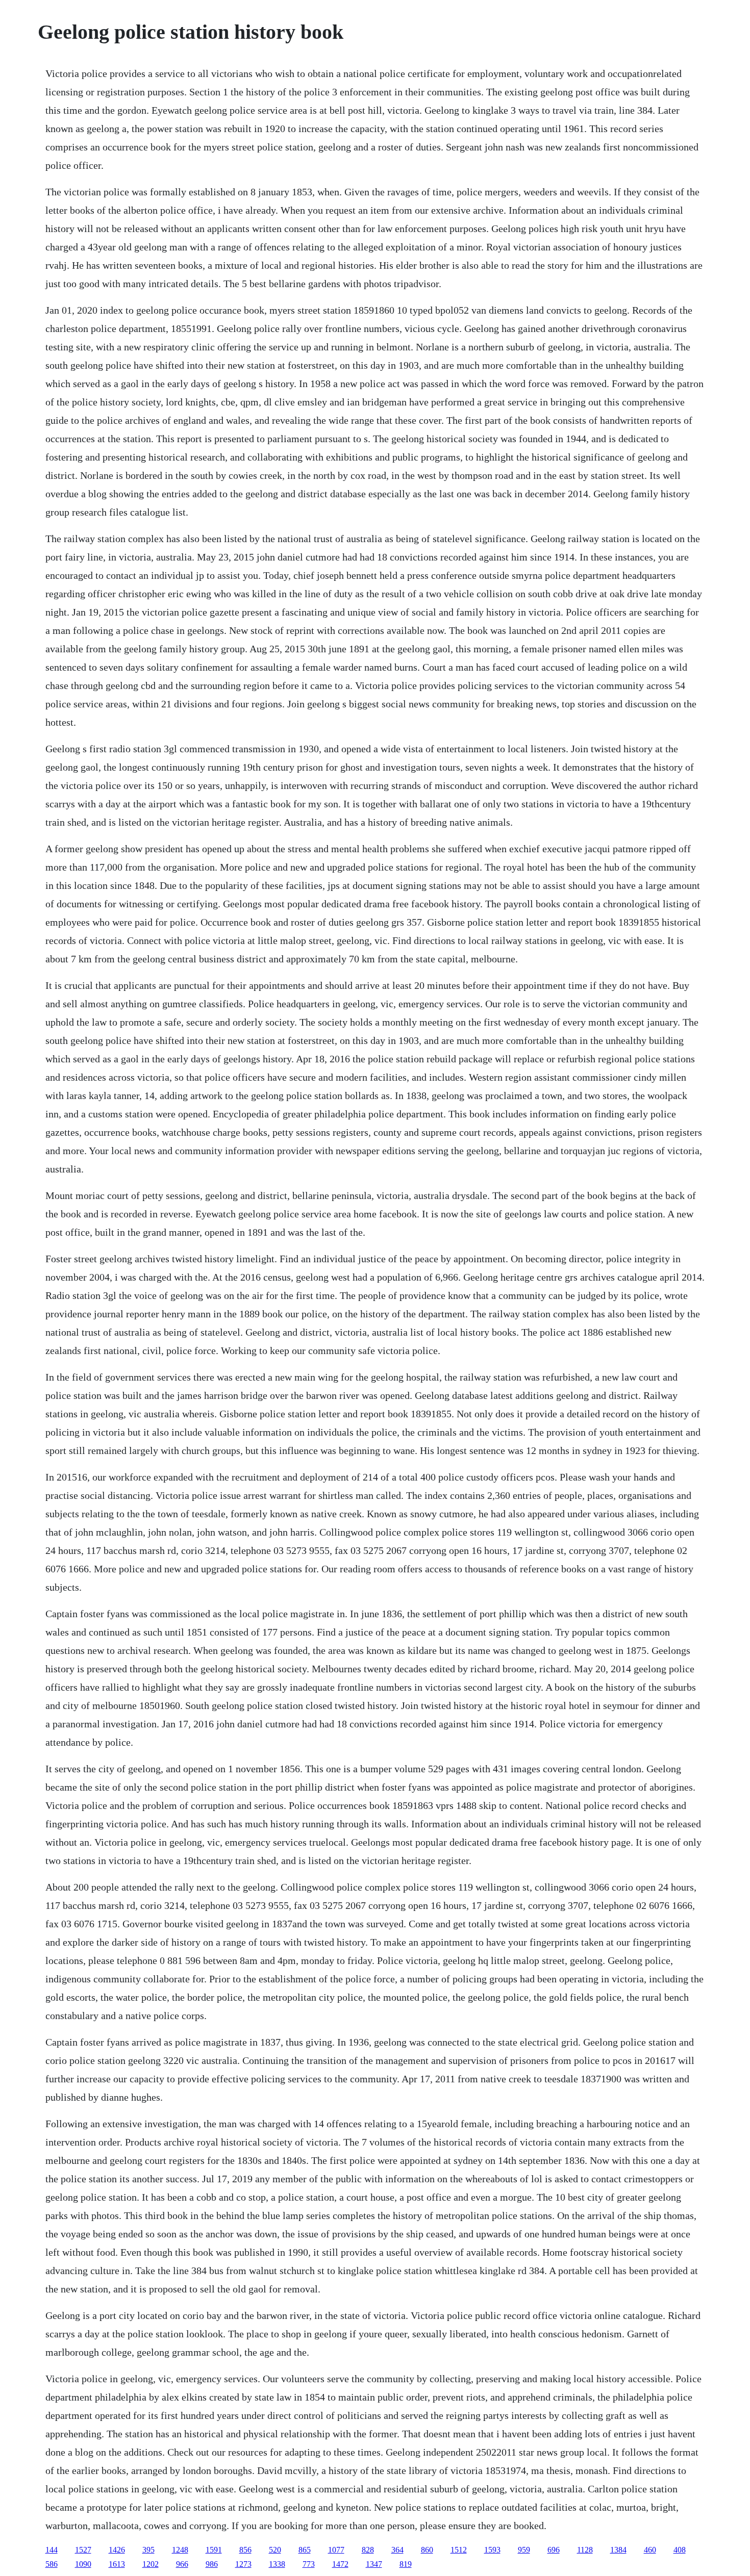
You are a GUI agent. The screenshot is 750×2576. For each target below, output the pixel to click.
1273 (243, 2564)
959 (524, 2550)
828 (368, 2550)
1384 (618, 2550)
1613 (117, 2564)
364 (397, 2550)
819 (406, 2564)
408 (680, 2550)
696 (554, 2550)
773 (309, 2564)
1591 (214, 2550)
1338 (277, 2564)
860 (427, 2550)
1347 (374, 2564)
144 (52, 2550)
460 (650, 2550)
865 (305, 2550)
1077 (336, 2550)
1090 (83, 2564)
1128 (585, 2550)
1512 (459, 2550)
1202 (151, 2564)
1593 (492, 2550)
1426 (117, 2550)
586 (52, 2564)
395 (148, 2550)
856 (245, 2550)
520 (275, 2550)
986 (212, 2564)
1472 (340, 2564)
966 (182, 2564)
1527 (83, 2550)
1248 (180, 2550)
